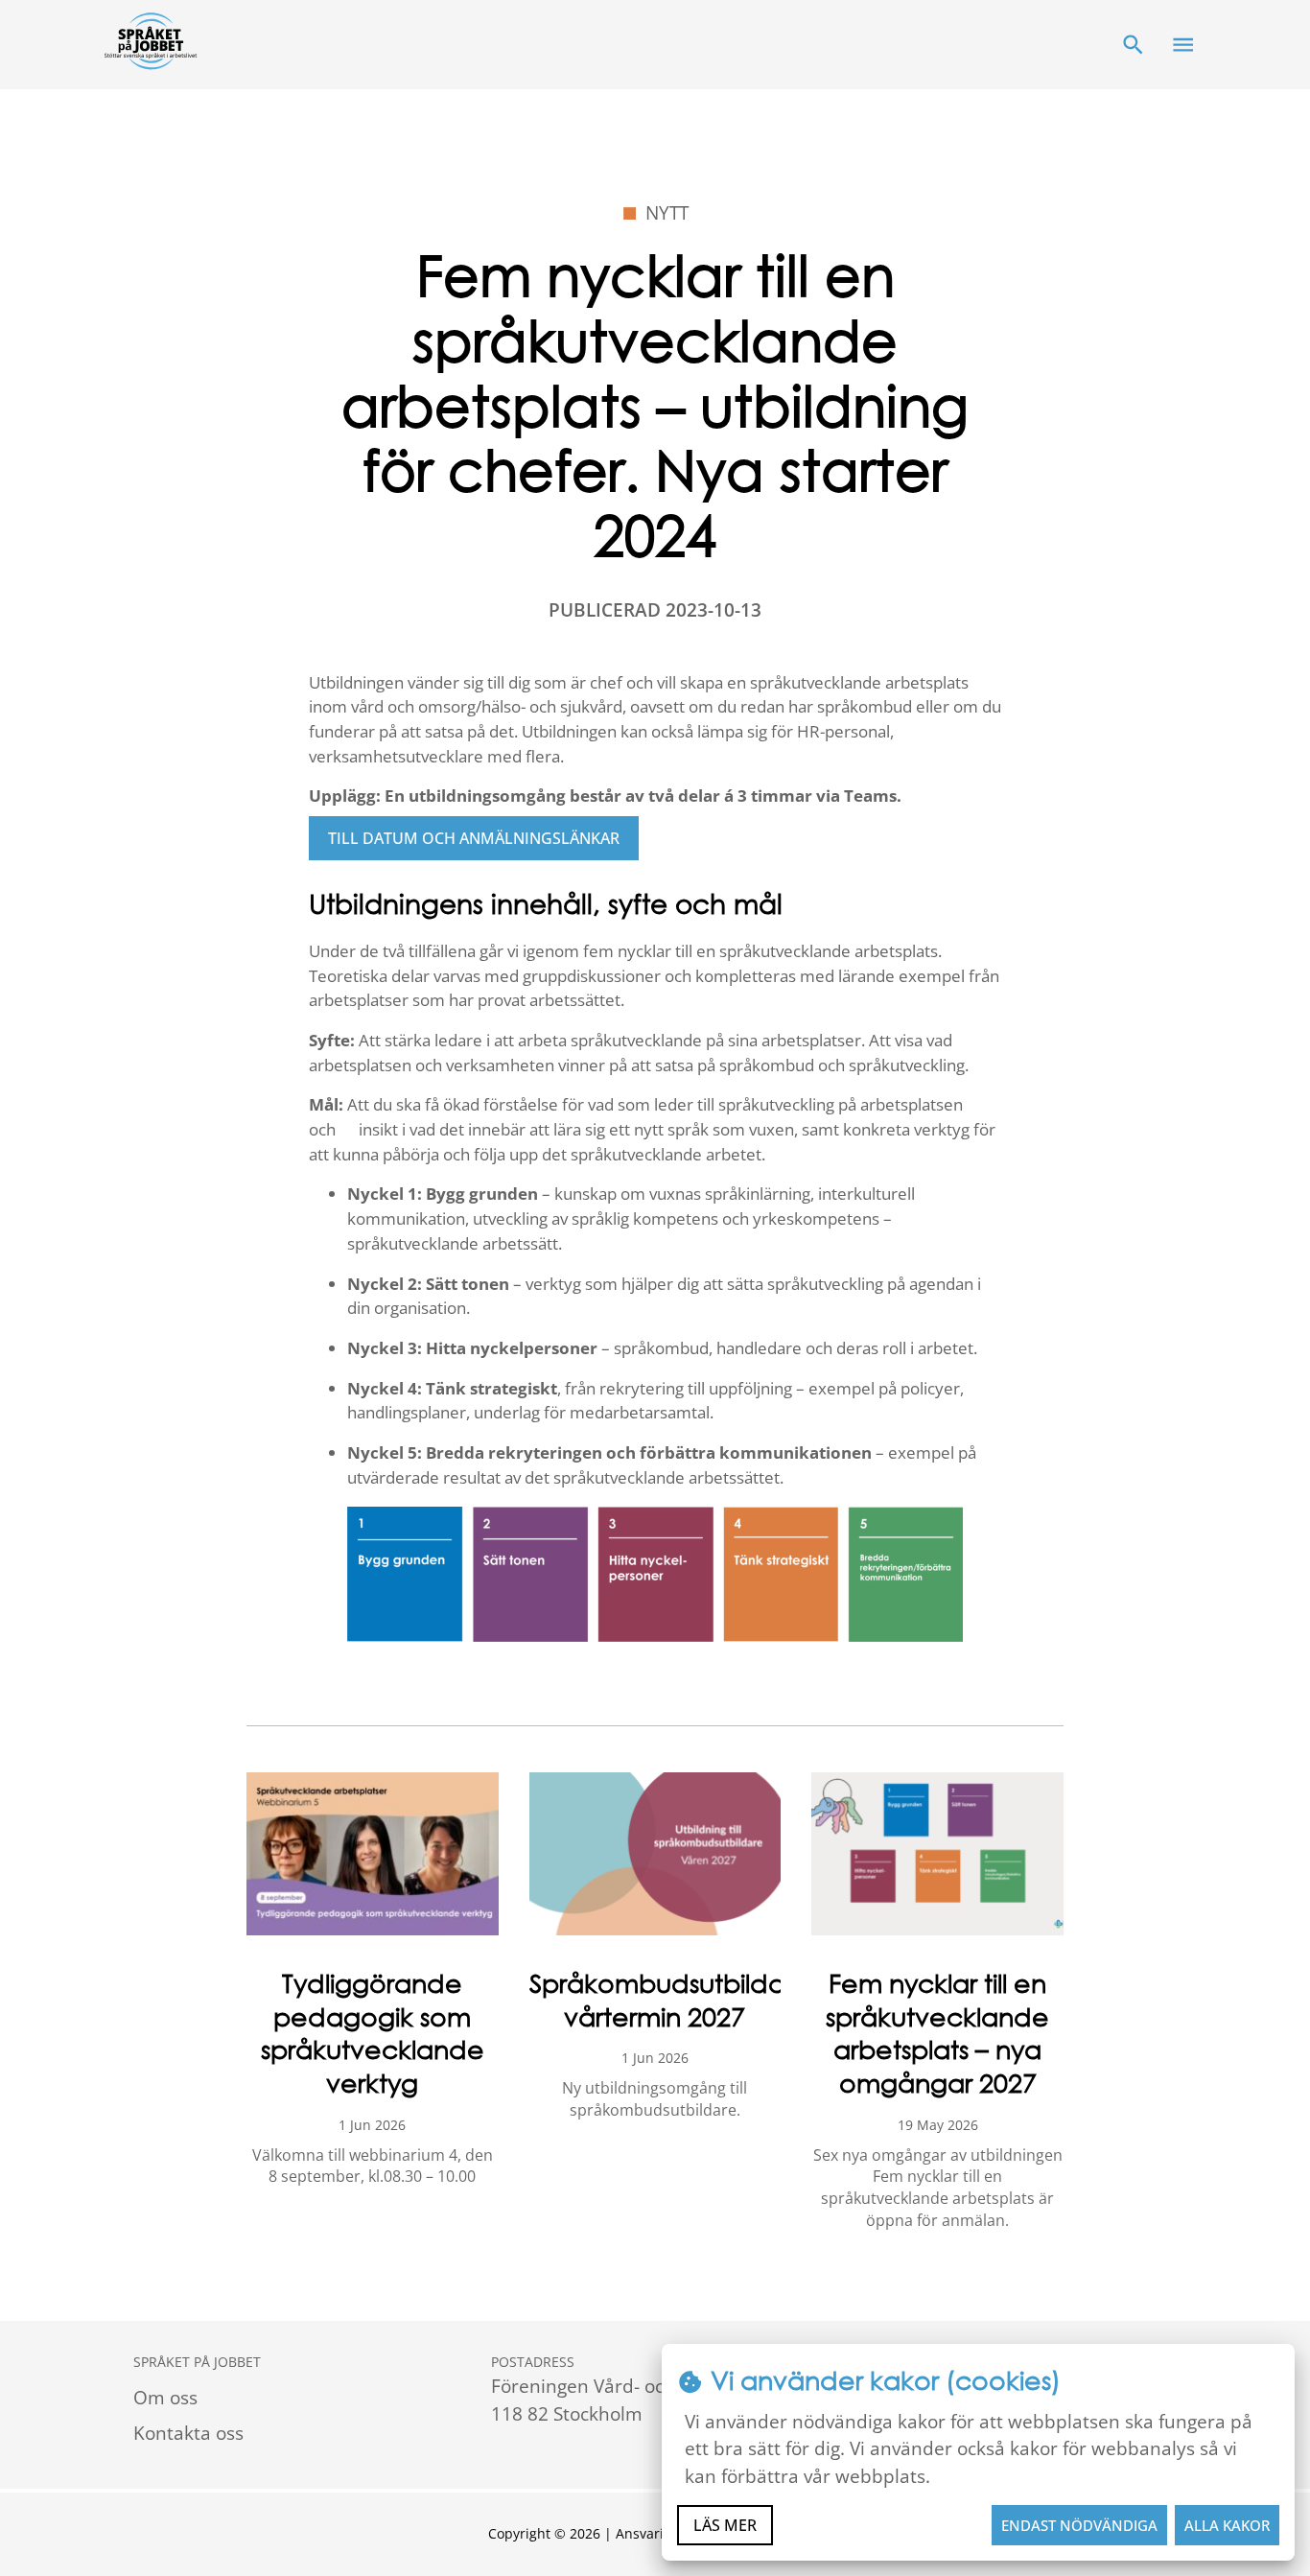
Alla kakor (1227, 2525)
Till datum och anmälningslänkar (474, 838)
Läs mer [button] (725, 2525)
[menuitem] (297, 2398)
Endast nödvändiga (1079, 2525)
